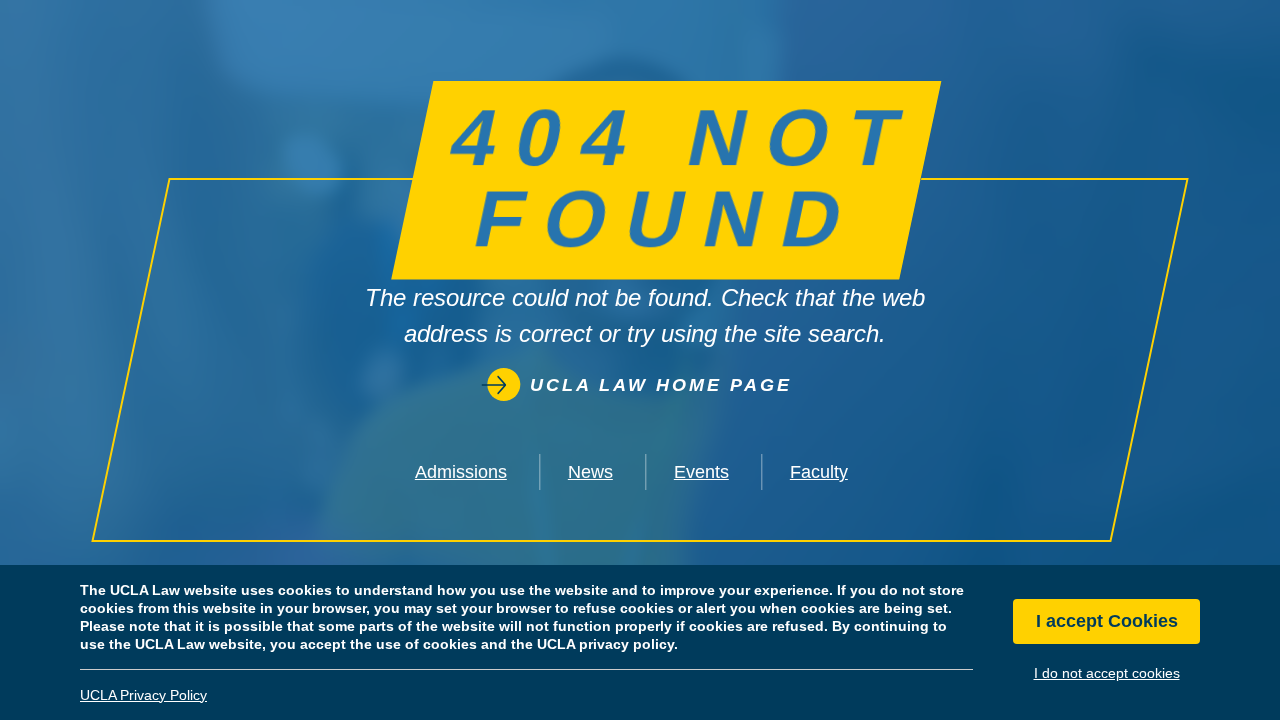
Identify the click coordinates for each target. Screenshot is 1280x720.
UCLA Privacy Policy (143, 695)
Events (701, 472)
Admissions (461, 472)
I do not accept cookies (1107, 673)
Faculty (819, 472)
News (590, 472)
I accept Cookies (1107, 622)
